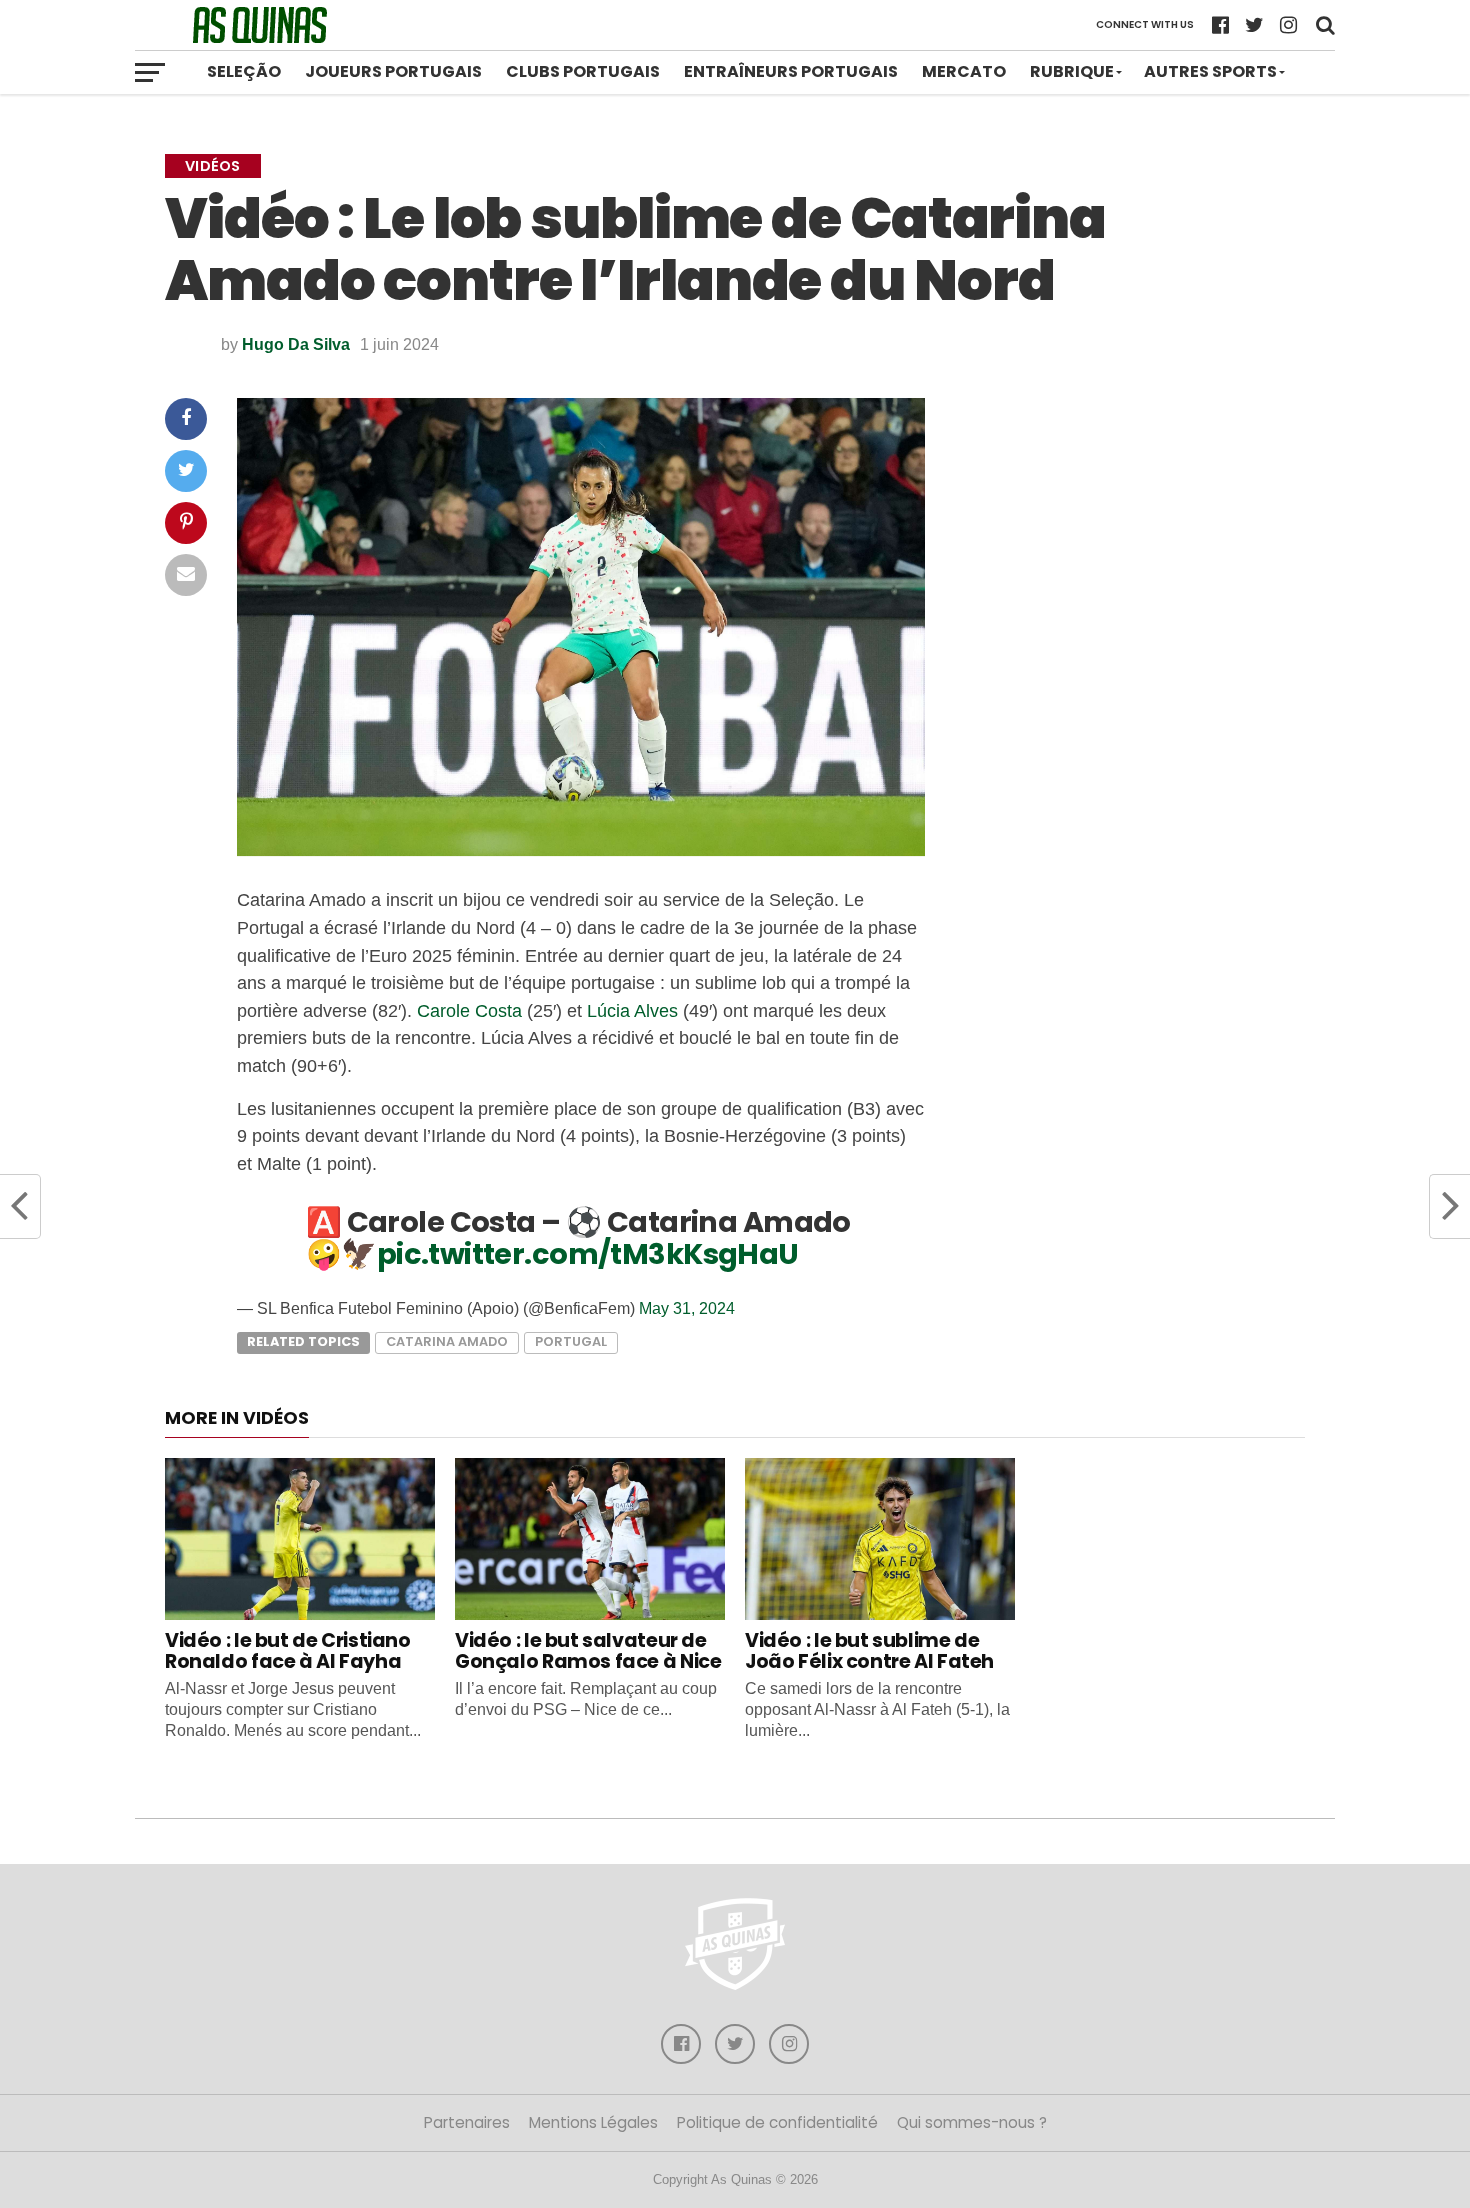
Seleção (244, 71)
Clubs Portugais (583, 71)
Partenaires (467, 2122)
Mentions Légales (593, 2122)
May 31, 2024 (687, 1308)
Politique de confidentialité (777, 2122)
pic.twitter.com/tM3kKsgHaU (588, 1254)
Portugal (571, 1341)
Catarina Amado (447, 1341)
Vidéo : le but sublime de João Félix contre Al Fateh (869, 1651)
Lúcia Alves (632, 1010)
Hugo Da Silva (296, 344)
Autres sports (1210, 71)
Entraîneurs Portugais (791, 71)
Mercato (964, 71)
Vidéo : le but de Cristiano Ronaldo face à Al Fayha (288, 1651)
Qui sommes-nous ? (972, 2122)
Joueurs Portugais (393, 71)
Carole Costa (469, 1010)
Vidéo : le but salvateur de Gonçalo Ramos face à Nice (588, 1651)
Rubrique (1072, 71)
